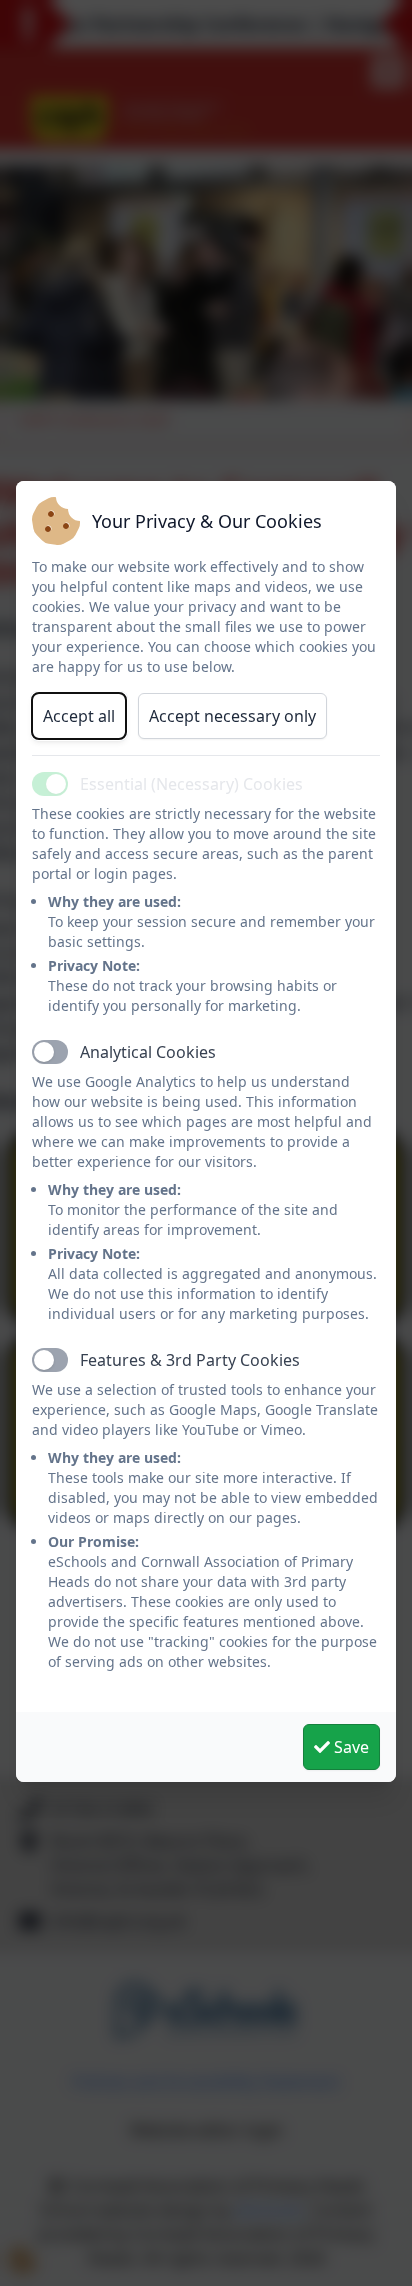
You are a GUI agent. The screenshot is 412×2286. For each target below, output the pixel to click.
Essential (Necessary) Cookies (191, 784)
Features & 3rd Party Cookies (190, 1360)
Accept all (79, 716)
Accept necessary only (232, 716)
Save (349, 1747)
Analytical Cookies (148, 1052)
